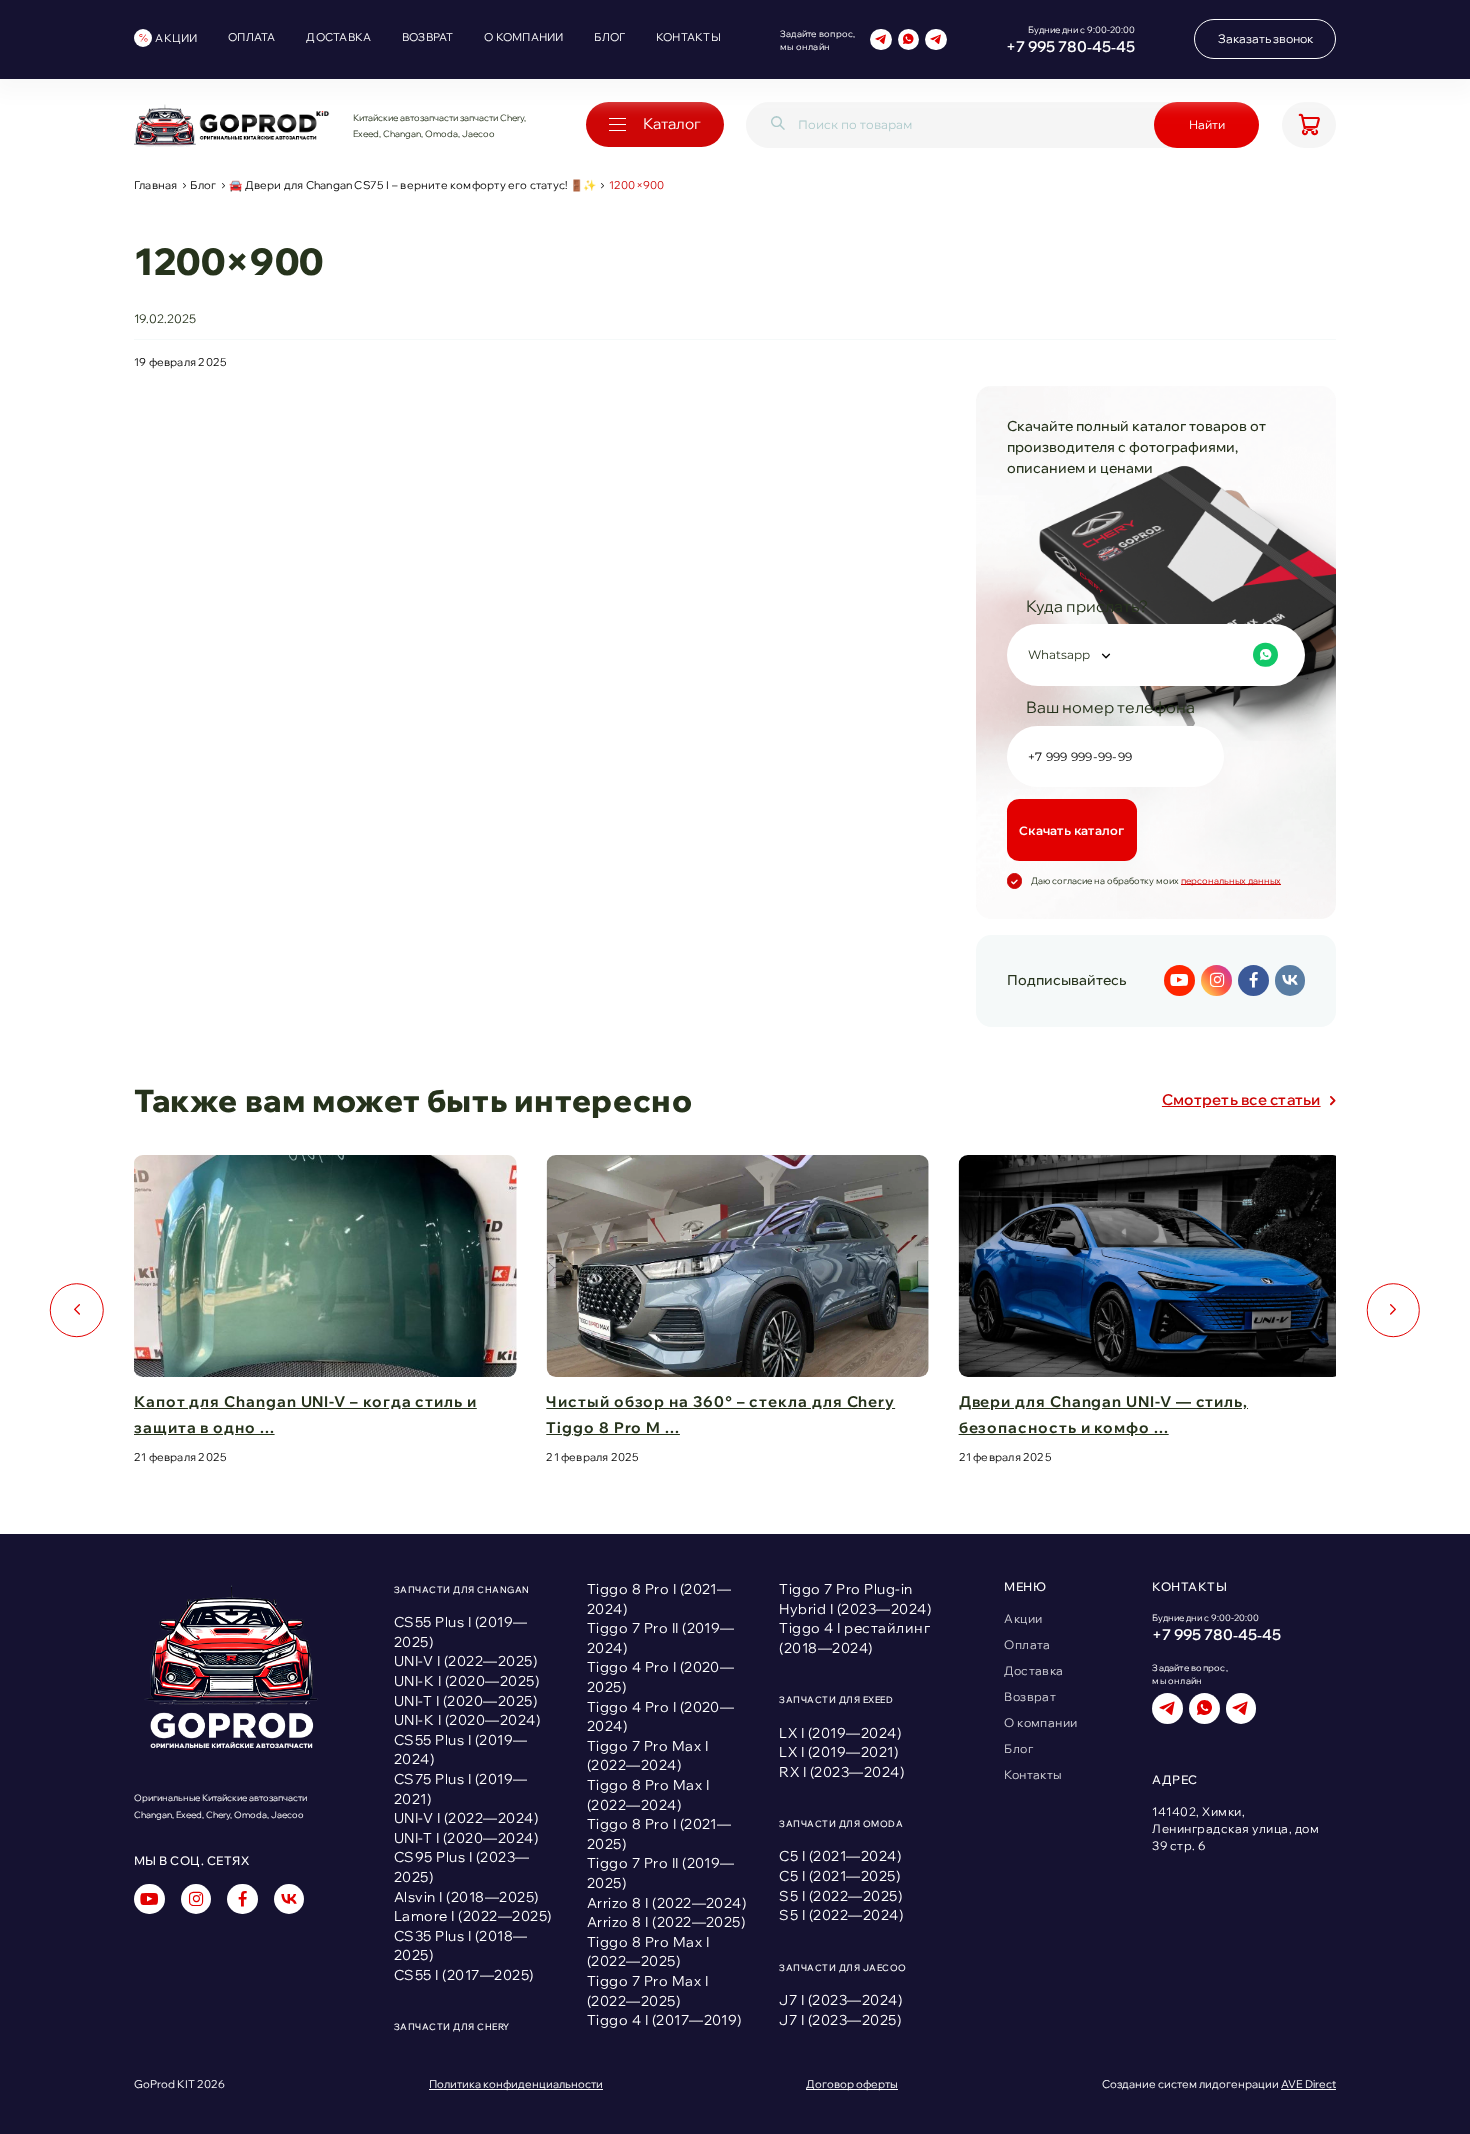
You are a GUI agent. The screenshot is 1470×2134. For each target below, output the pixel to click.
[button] (77, 1310)
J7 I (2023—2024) (840, 2000)
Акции (176, 38)
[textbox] (1153, 655)
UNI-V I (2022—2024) (466, 1818)
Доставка (338, 37)
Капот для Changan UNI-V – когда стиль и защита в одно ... (305, 1414)
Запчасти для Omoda (841, 1823)
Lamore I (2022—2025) (473, 1916)
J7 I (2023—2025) (840, 2020)
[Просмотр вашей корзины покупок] (1309, 125)
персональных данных (1231, 880)
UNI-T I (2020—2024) (466, 1838)
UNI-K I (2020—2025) (466, 1681)
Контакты (688, 37)
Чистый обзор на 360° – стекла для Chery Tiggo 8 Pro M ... (720, 1414)
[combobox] (1156, 654)
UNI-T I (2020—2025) (465, 1701)
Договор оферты (852, 2084)
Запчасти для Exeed (836, 1699)
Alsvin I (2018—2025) (466, 1897)
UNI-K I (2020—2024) (467, 1720)
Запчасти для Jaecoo (842, 1967)
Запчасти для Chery (452, 2026)
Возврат (428, 37)
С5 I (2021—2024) (840, 1856)
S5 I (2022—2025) (840, 1896)
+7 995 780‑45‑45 (1070, 46)
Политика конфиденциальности (516, 2084)
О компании (523, 37)
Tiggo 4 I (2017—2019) (664, 2020)
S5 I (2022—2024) (841, 1915)
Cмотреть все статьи (1241, 1099)
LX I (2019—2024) (840, 1733)
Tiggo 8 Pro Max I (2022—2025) (648, 1952)
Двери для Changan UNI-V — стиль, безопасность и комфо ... (1103, 1414)
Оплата (251, 37)
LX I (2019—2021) (838, 1752)
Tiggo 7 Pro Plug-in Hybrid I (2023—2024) (855, 1599)
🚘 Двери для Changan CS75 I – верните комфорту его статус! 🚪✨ (412, 185)
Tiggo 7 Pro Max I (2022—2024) (647, 1756)
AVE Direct (1308, 2084)
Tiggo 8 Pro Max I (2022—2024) (648, 1795)
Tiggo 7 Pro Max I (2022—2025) (647, 1991)
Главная (156, 185)
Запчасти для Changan (462, 1589)
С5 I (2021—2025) (839, 1876)
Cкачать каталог (1072, 830)
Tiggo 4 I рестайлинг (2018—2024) (854, 1638)
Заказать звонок (1265, 38)
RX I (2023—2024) (841, 1772)
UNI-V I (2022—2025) (465, 1661)
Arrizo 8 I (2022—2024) (667, 1903)
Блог (609, 37)
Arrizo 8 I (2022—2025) (666, 1922)
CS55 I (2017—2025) (464, 1975)
